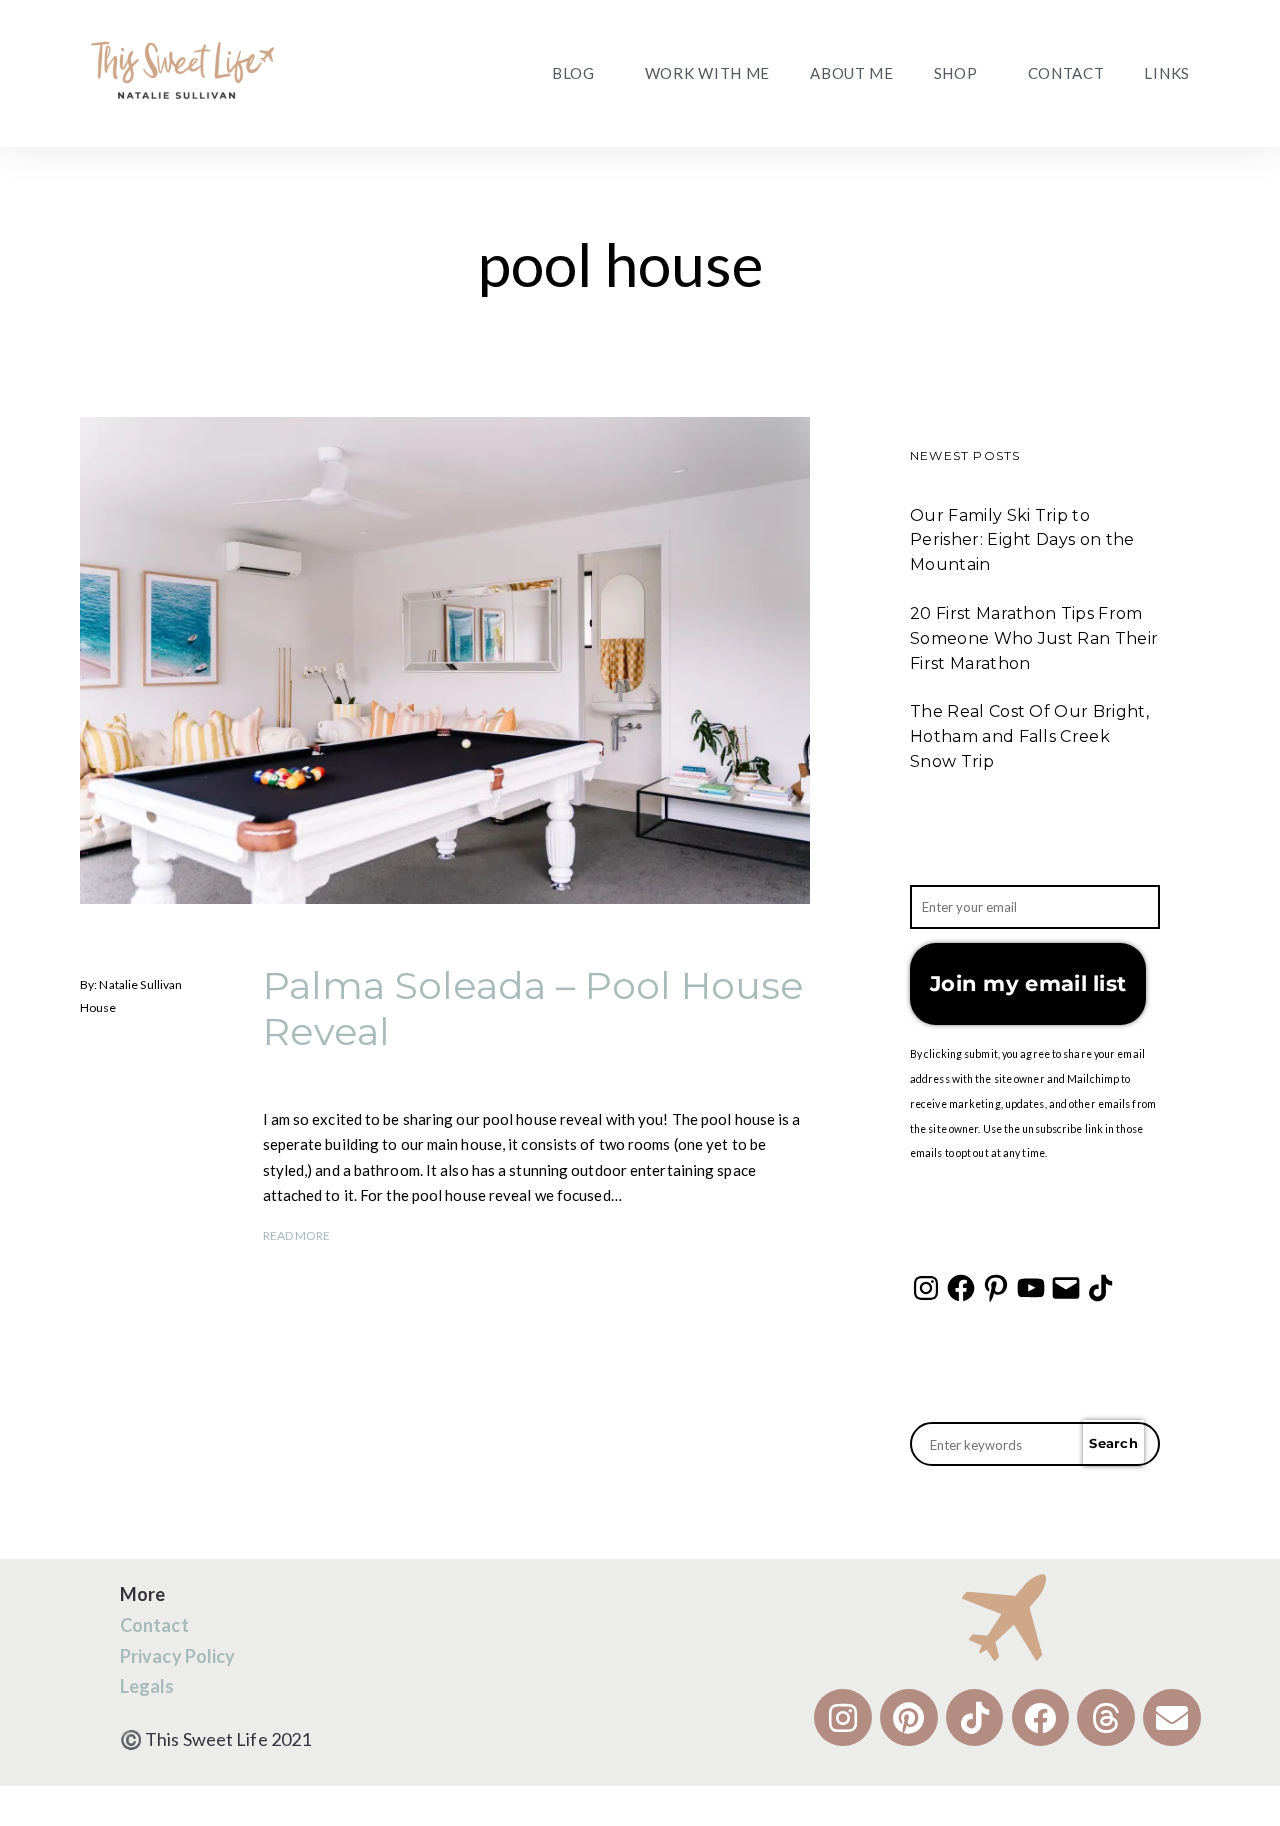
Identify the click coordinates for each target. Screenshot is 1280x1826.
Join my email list (1028, 983)
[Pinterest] (996, 1288)
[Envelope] (1172, 1718)
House (98, 1007)
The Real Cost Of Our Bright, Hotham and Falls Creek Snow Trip (1029, 736)
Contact (1066, 73)
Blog (573, 73)
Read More (297, 1235)
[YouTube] (1031, 1288)
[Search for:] (1035, 1444)
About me (852, 73)
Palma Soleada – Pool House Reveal (533, 1009)
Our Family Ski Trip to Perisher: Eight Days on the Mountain (1022, 540)
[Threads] (1106, 1718)
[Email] (1066, 1288)
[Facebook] (961, 1288)
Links (1167, 73)
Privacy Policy (177, 1656)
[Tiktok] (975, 1718)
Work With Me (707, 73)
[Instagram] (926, 1288)
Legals (147, 1686)
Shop (956, 73)
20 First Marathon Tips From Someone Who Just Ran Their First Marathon (1034, 638)
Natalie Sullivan (140, 985)
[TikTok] (1101, 1288)
